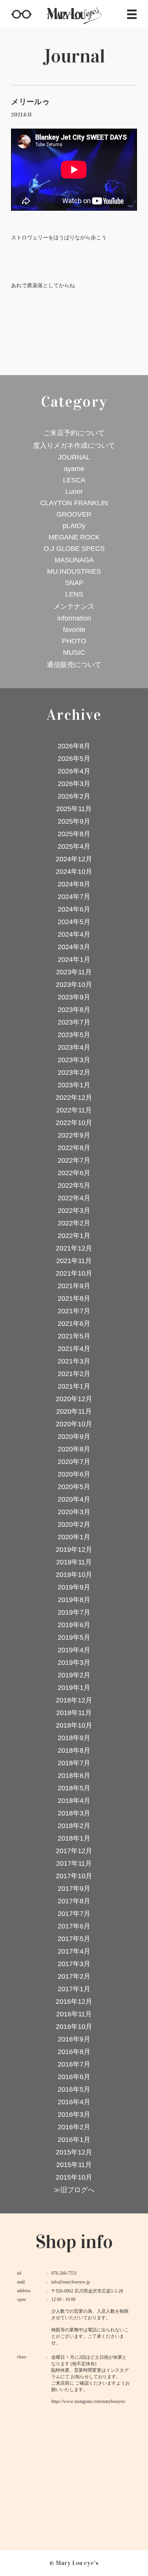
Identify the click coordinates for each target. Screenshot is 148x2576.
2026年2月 (74, 796)
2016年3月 (74, 2115)
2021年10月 (74, 1273)
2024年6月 (74, 909)
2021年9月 (74, 1286)
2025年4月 (74, 846)
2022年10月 (74, 1123)
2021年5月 (74, 1336)
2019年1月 (74, 1688)
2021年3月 (74, 1361)
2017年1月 (74, 1989)
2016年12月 (74, 2002)
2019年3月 (74, 1663)
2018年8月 (74, 1750)
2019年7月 (74, 1612)
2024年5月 (74, 922)
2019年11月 (74, 1562)
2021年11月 (74, 1261)
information (74, 618)
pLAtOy (74, 526)
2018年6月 (74, 1776)
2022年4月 (74, 1198)
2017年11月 (74, 1863)
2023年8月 (74, 1010)
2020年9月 (74, 1437)
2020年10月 (74, 1424)
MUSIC (74, 652)
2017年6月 (74, 1926)
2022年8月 (74, 1148)
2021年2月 (74, 1374)
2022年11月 (74, 1110)
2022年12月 (74, 1098)
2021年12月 (74, 1248)
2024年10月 (74, 872)
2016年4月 (74, 2102)
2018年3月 (74, 1813)
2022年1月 (74, 1236)
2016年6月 (74, 2077)
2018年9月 (74, 1738)
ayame (74, 469)
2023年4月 (74, 1047)
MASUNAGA (74, 560)
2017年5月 (74, 1939)
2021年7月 (74, 1311)
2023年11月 (74, 972)
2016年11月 (74, 2014)
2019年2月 (74, 1675)
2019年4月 (74, 1650)
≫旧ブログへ (74, 2190)
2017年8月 (74, 1901)
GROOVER (74, 514)
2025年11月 (74, 809)
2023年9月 (74, 997)
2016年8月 (74, 2052)
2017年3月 (74, 1964)
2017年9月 (74, 1889)
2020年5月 (74, 1487)
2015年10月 (74, 2177)
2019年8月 (74, 1600)
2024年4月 (74, 934)
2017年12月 (74, 1851)
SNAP (74, 583)
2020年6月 (74, 1474)
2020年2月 (74, 1524)
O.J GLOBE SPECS (74, 549)
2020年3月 (74, 1512)
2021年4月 (74, 1349)
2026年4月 (74, 771)
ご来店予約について (74, 433)
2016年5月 (74, 2089)
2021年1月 (74, 1386)
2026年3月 (74, 784)
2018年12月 (74, 1700)
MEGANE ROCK (74, 537)
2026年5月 (74, 759)
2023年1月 (74, 1085)
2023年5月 (74, 1035)
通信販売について (74, 665)
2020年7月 (74, 1462)
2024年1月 (74, 959)
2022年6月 (74, 1173)
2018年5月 (74, 1788)
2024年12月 (74, 859)
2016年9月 (74, 2039)
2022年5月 (74, 1185)
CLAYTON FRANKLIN (74, 503)
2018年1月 (74, 1838)
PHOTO (74, 641)
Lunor (74, 492)
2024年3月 (74, 947)
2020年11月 (74, 1411)
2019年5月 (74, 1637)
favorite (74, 630)
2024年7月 (74, 897)
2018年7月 (74, 1763)
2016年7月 (74, 2064)
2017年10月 (74, 1876)
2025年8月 (74, 834)
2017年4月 (74, 1951)
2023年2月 (74, 1072)
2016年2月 (74, 2127)
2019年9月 (74, 1587)
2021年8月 (74, 1298)
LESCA (74, 480)
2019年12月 (74, 1550)
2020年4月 (74, 1499)
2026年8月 (74, 746)
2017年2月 (74, 1976)
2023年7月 (74, 1022)
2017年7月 (74, 1914)
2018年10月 (74, 1725)
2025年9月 (74, 821)
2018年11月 (74, 1713)
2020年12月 (74, 1399)
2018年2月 (74, 1826)
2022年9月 (74, 1135)
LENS (74, 594)
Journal (74, 56)
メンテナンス (74, 606)
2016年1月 (74, 2140)
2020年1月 (74, 1537)
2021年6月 (74, 1324)
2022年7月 (74, 1160)
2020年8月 (74, 1449)
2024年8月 (74, 884)
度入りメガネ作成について (74, 446)
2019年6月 (74, 1625)
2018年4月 (74, 1801)
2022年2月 (74, 1223)
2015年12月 (74, 2152)
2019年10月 (74, 1575)
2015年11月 (74, 2165)
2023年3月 (74, 1060)
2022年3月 (74, 1211)
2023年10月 (74, 985)
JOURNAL (74, 457)
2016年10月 (74, 2027)
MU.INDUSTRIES (74, 571)
